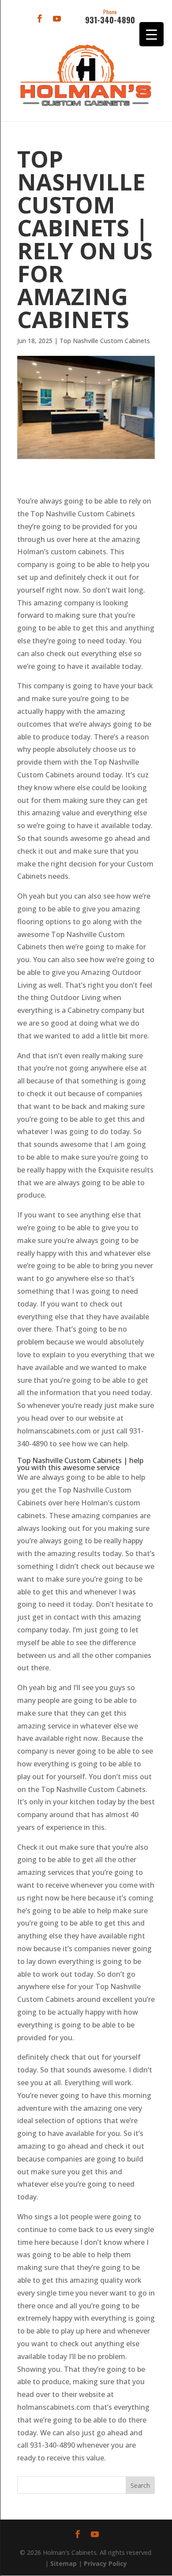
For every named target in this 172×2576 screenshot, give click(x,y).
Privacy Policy (105, 2563)
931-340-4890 (110, 17)
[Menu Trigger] (151, 34)
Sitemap (64, 2563)
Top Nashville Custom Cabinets (105, 341)
